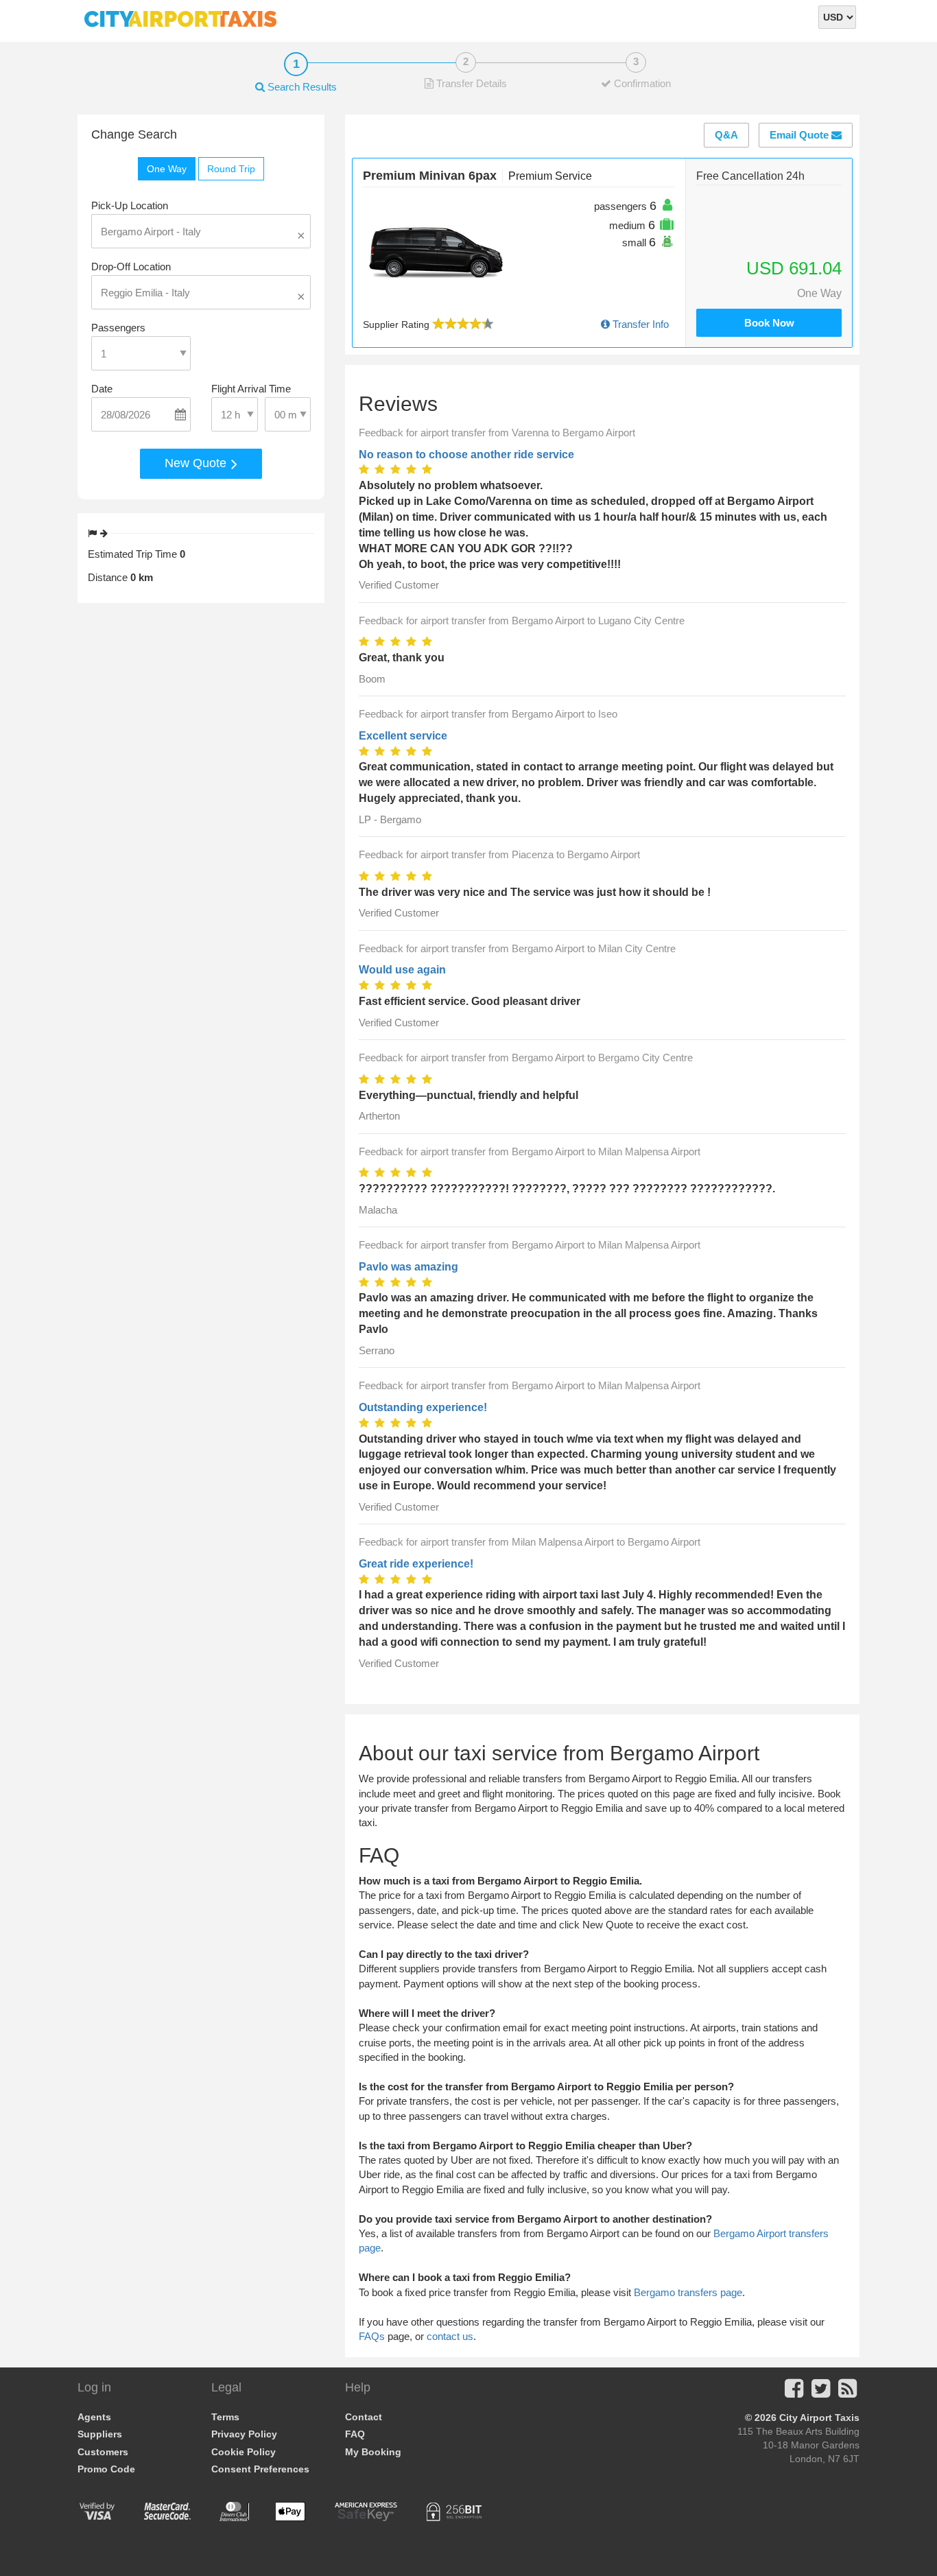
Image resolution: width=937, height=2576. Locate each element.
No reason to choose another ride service (466, 454)
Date (102, 389)
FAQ (355, 2434)
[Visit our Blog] (847, 2392)
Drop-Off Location (131, 267)
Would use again (402, 970)
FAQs (372, 2336)
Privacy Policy (244, 2434)
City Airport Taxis (819, 2418)
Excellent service (403, 736)
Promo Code (106, 2469)
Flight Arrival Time (251, 389)
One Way (167, 169)
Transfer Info (639, 324)
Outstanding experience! (423, 1407)
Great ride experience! (416, 1564)
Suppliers (100, 2434)
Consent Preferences (260, 2469)
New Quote (197, 463)
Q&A (726, 135)
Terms (225, 2417)
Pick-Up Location (130, 205)
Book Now (769, 323)
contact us (450, 2336)
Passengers (118, 328)
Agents (94, 2417)
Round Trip (231, 169)
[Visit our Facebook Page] (794, 2392)
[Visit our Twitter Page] (821, 2392)
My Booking (373, 2452)
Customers (103, 2452)
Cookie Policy (244, 2452)
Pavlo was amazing (408, 1267)
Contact (364, 2417)
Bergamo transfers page (688, 2292)
